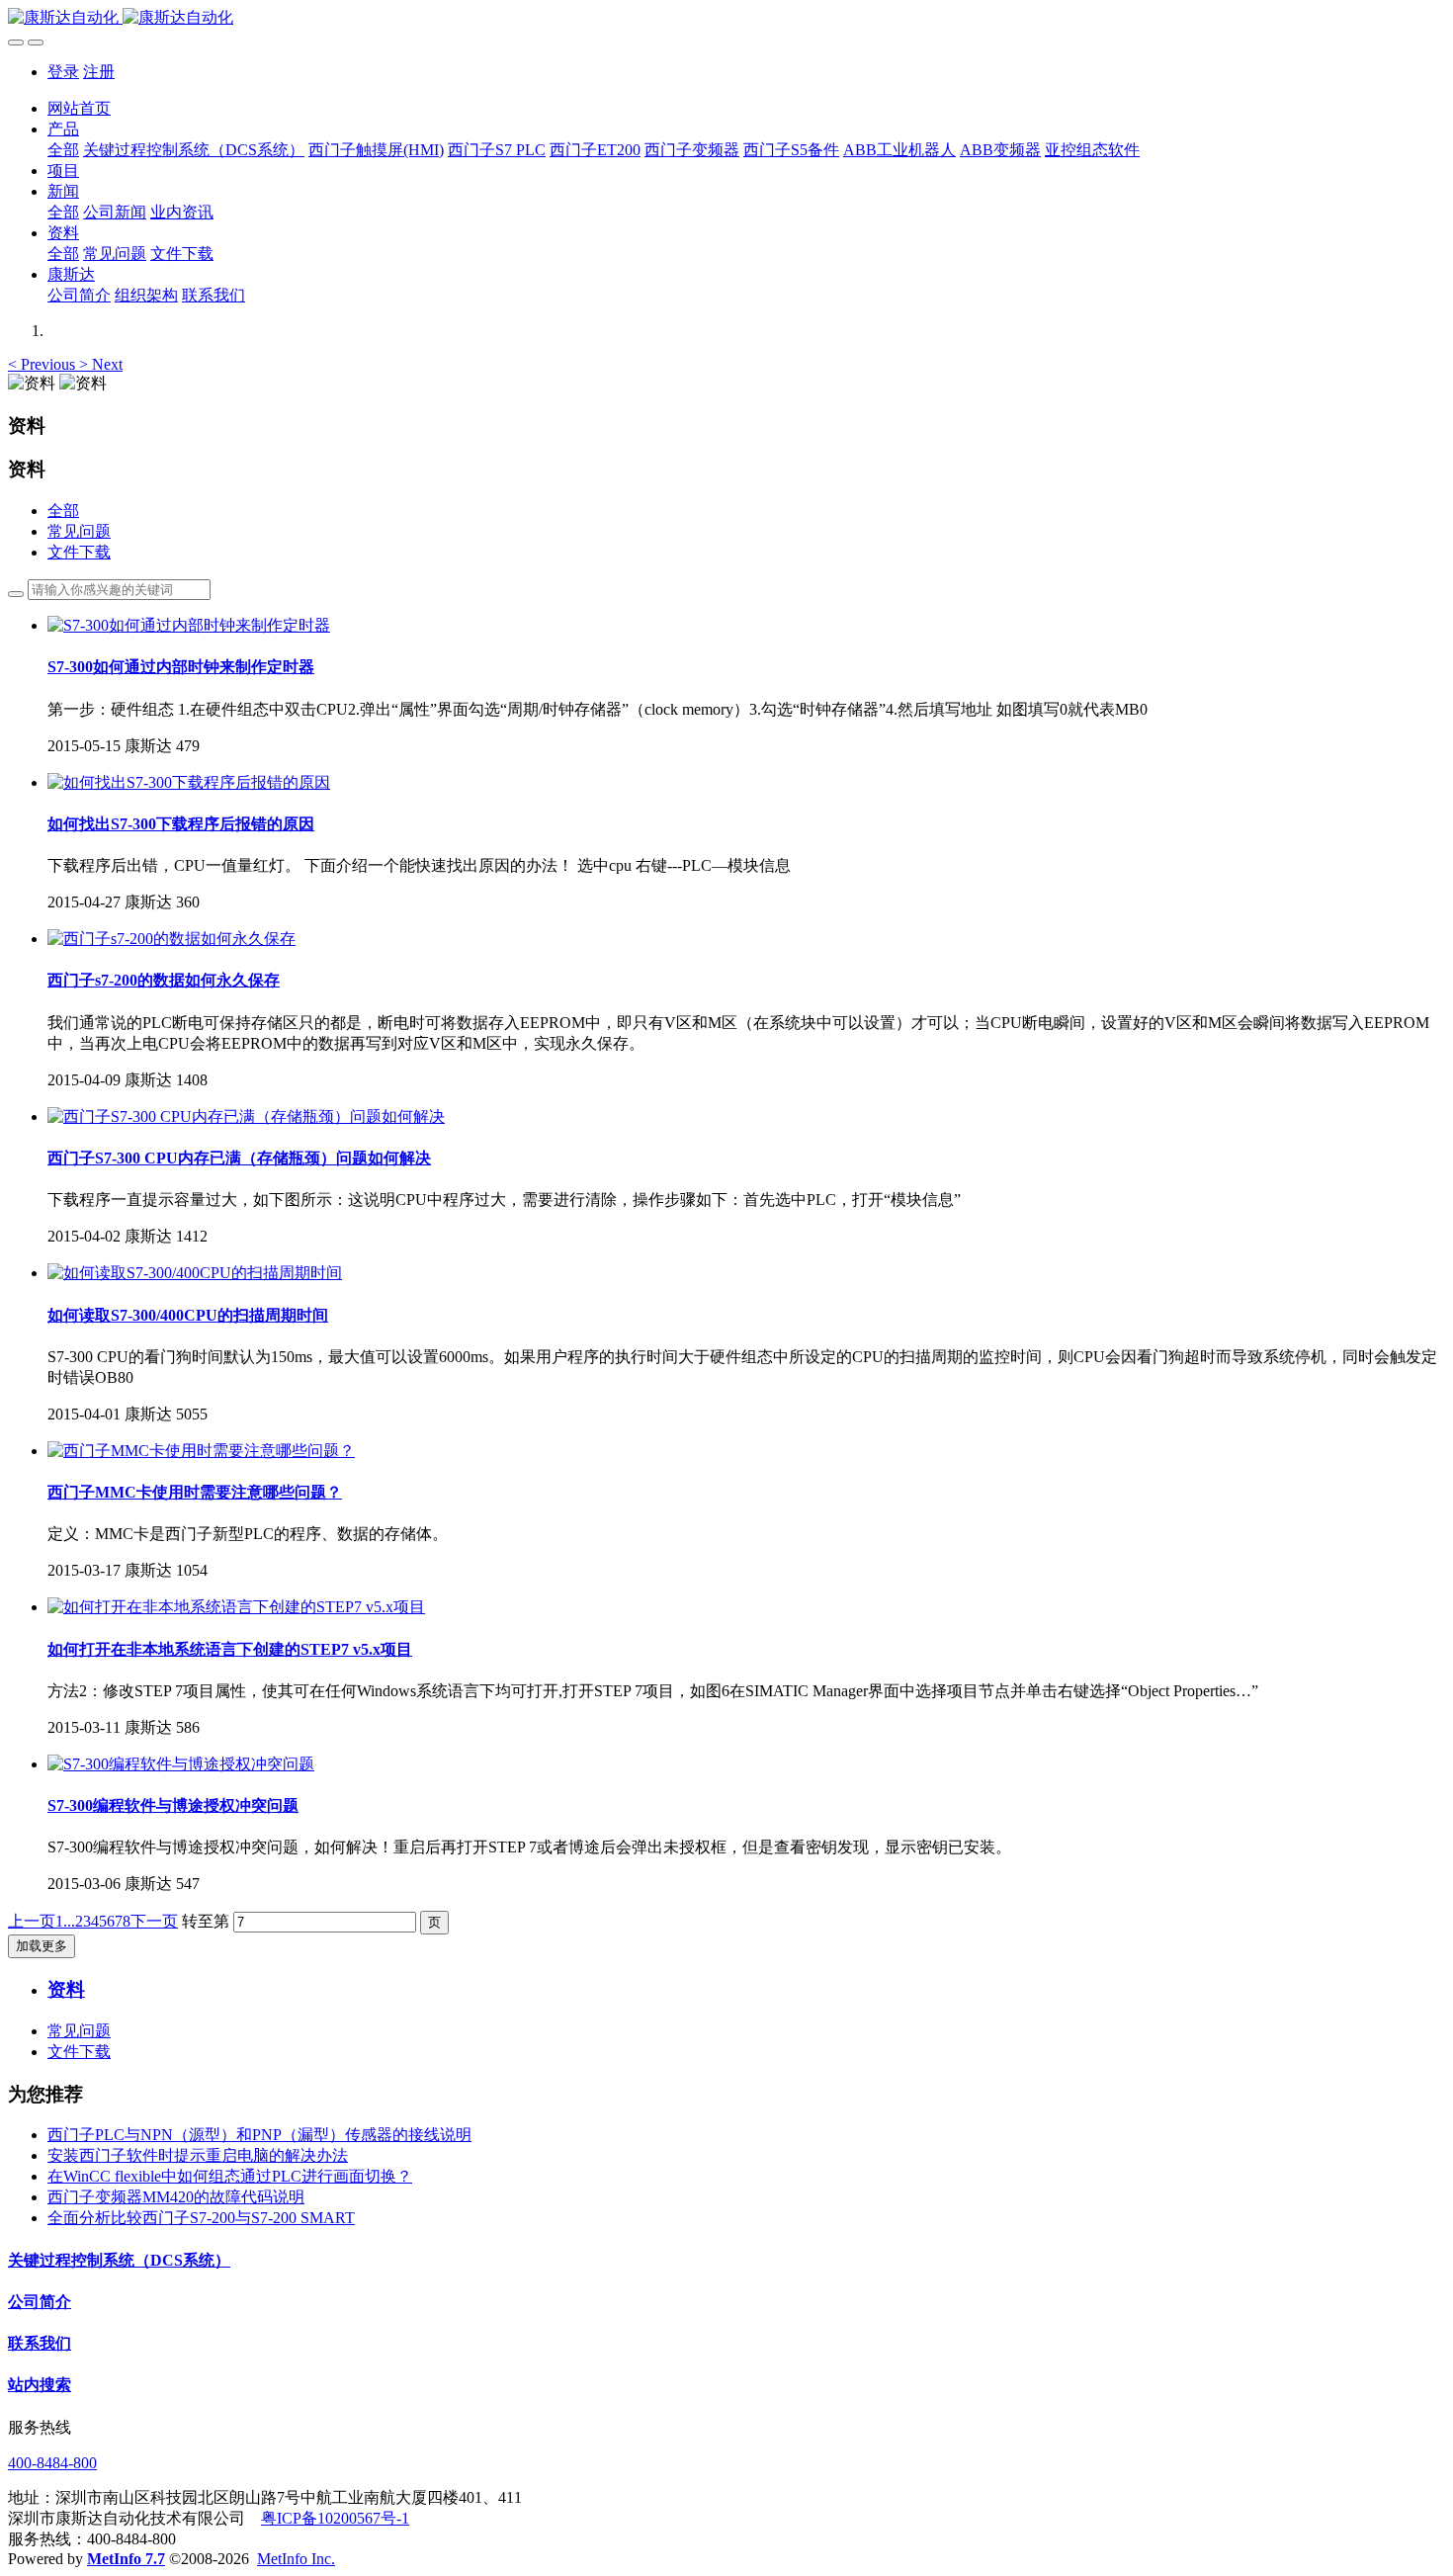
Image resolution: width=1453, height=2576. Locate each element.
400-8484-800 (52, 2463)
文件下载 (79, 552)
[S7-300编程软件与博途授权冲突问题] (181, 1764)
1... (65, 1921)
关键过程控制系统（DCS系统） (119, 2260)
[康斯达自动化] (726, 18)
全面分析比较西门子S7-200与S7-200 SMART (201, 2218)
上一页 (32, 1921)
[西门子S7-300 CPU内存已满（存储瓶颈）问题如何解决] (246, 1116)
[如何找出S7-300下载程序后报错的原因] (189, 782)
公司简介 (40, 2302)
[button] (43, 364)
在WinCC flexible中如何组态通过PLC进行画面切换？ (230, 2176)
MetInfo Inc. (296, 2559)
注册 (99, 72)
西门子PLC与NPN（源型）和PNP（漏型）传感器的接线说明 (259, 2135)
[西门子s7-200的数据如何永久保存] (171, 939)
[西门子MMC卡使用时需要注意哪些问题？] (201, 1451)
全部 (63, 150)
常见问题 (79, 531)
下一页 (154, 1921)
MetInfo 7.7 (126, 2559)
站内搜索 (40, 2385)
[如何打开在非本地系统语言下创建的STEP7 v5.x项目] (236, 1607)
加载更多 (42, 1946)
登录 (63, 72)
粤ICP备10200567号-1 (335, 2518)
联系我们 (40, 2343)
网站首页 (79, 108)
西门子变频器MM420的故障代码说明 (176, 2197)
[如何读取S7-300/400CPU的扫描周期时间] (195, 1273)
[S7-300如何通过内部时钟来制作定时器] (189, 625)
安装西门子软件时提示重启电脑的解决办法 (198, 2155)
